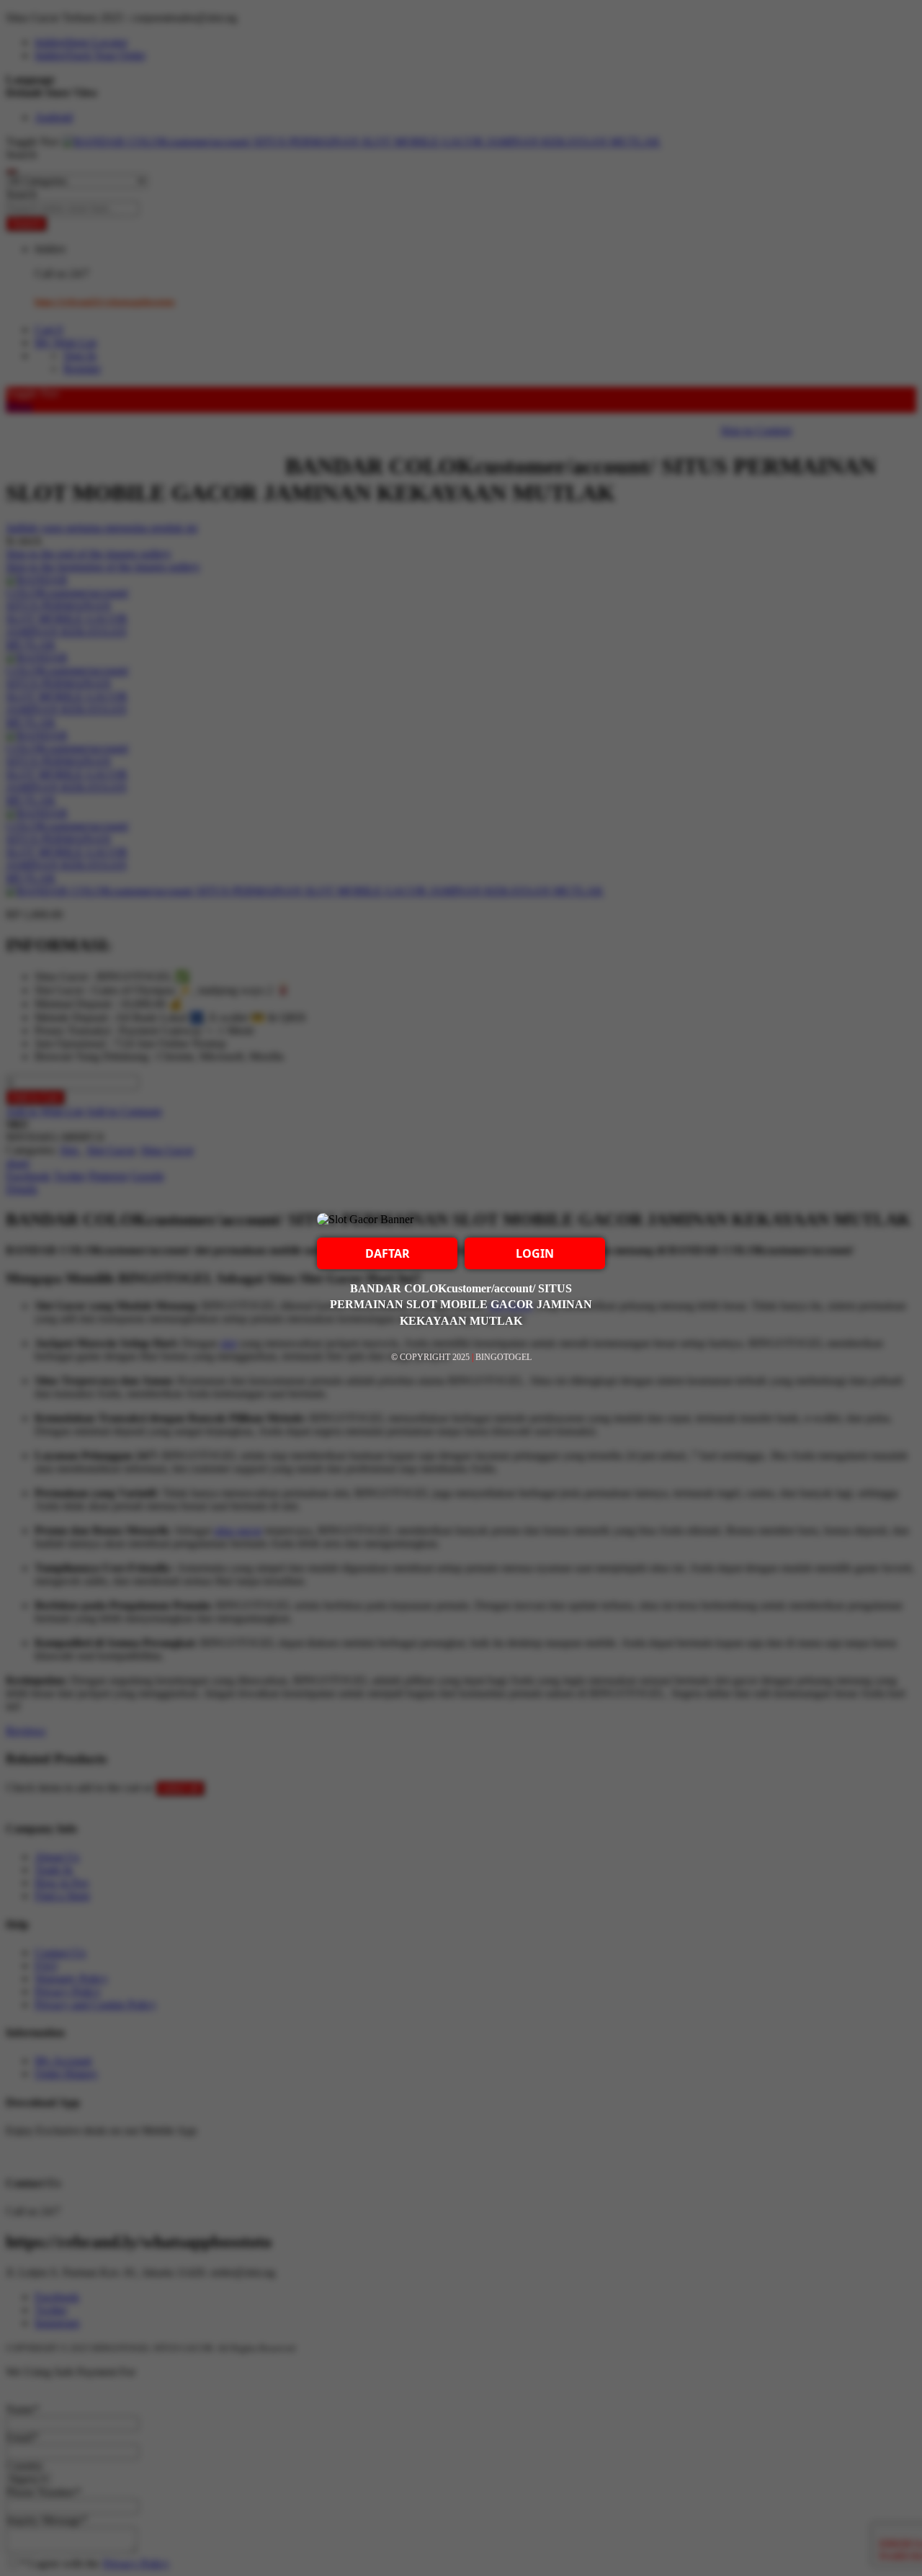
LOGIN (535, 1253)
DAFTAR (388, 1253)
